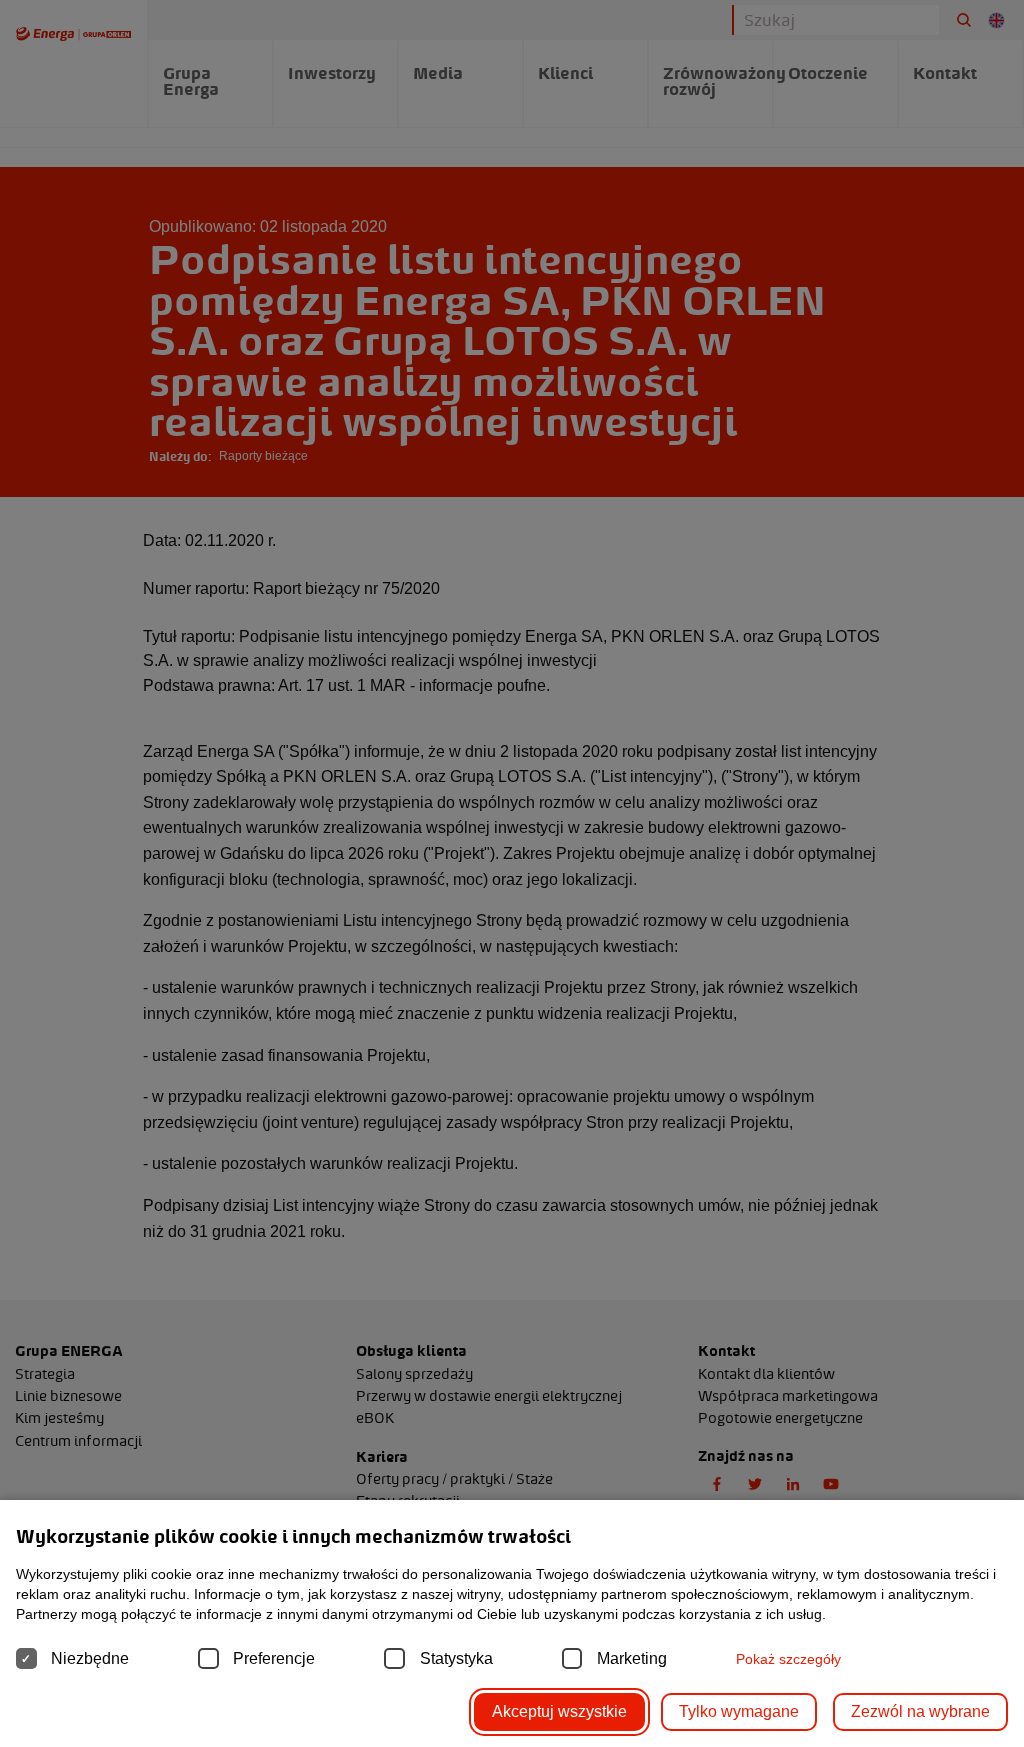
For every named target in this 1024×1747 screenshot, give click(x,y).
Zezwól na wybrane (920, 1711)
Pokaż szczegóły (788, 1659)
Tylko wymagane (739, 1711)
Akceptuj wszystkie (559, 1711)
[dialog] (512, 873)
